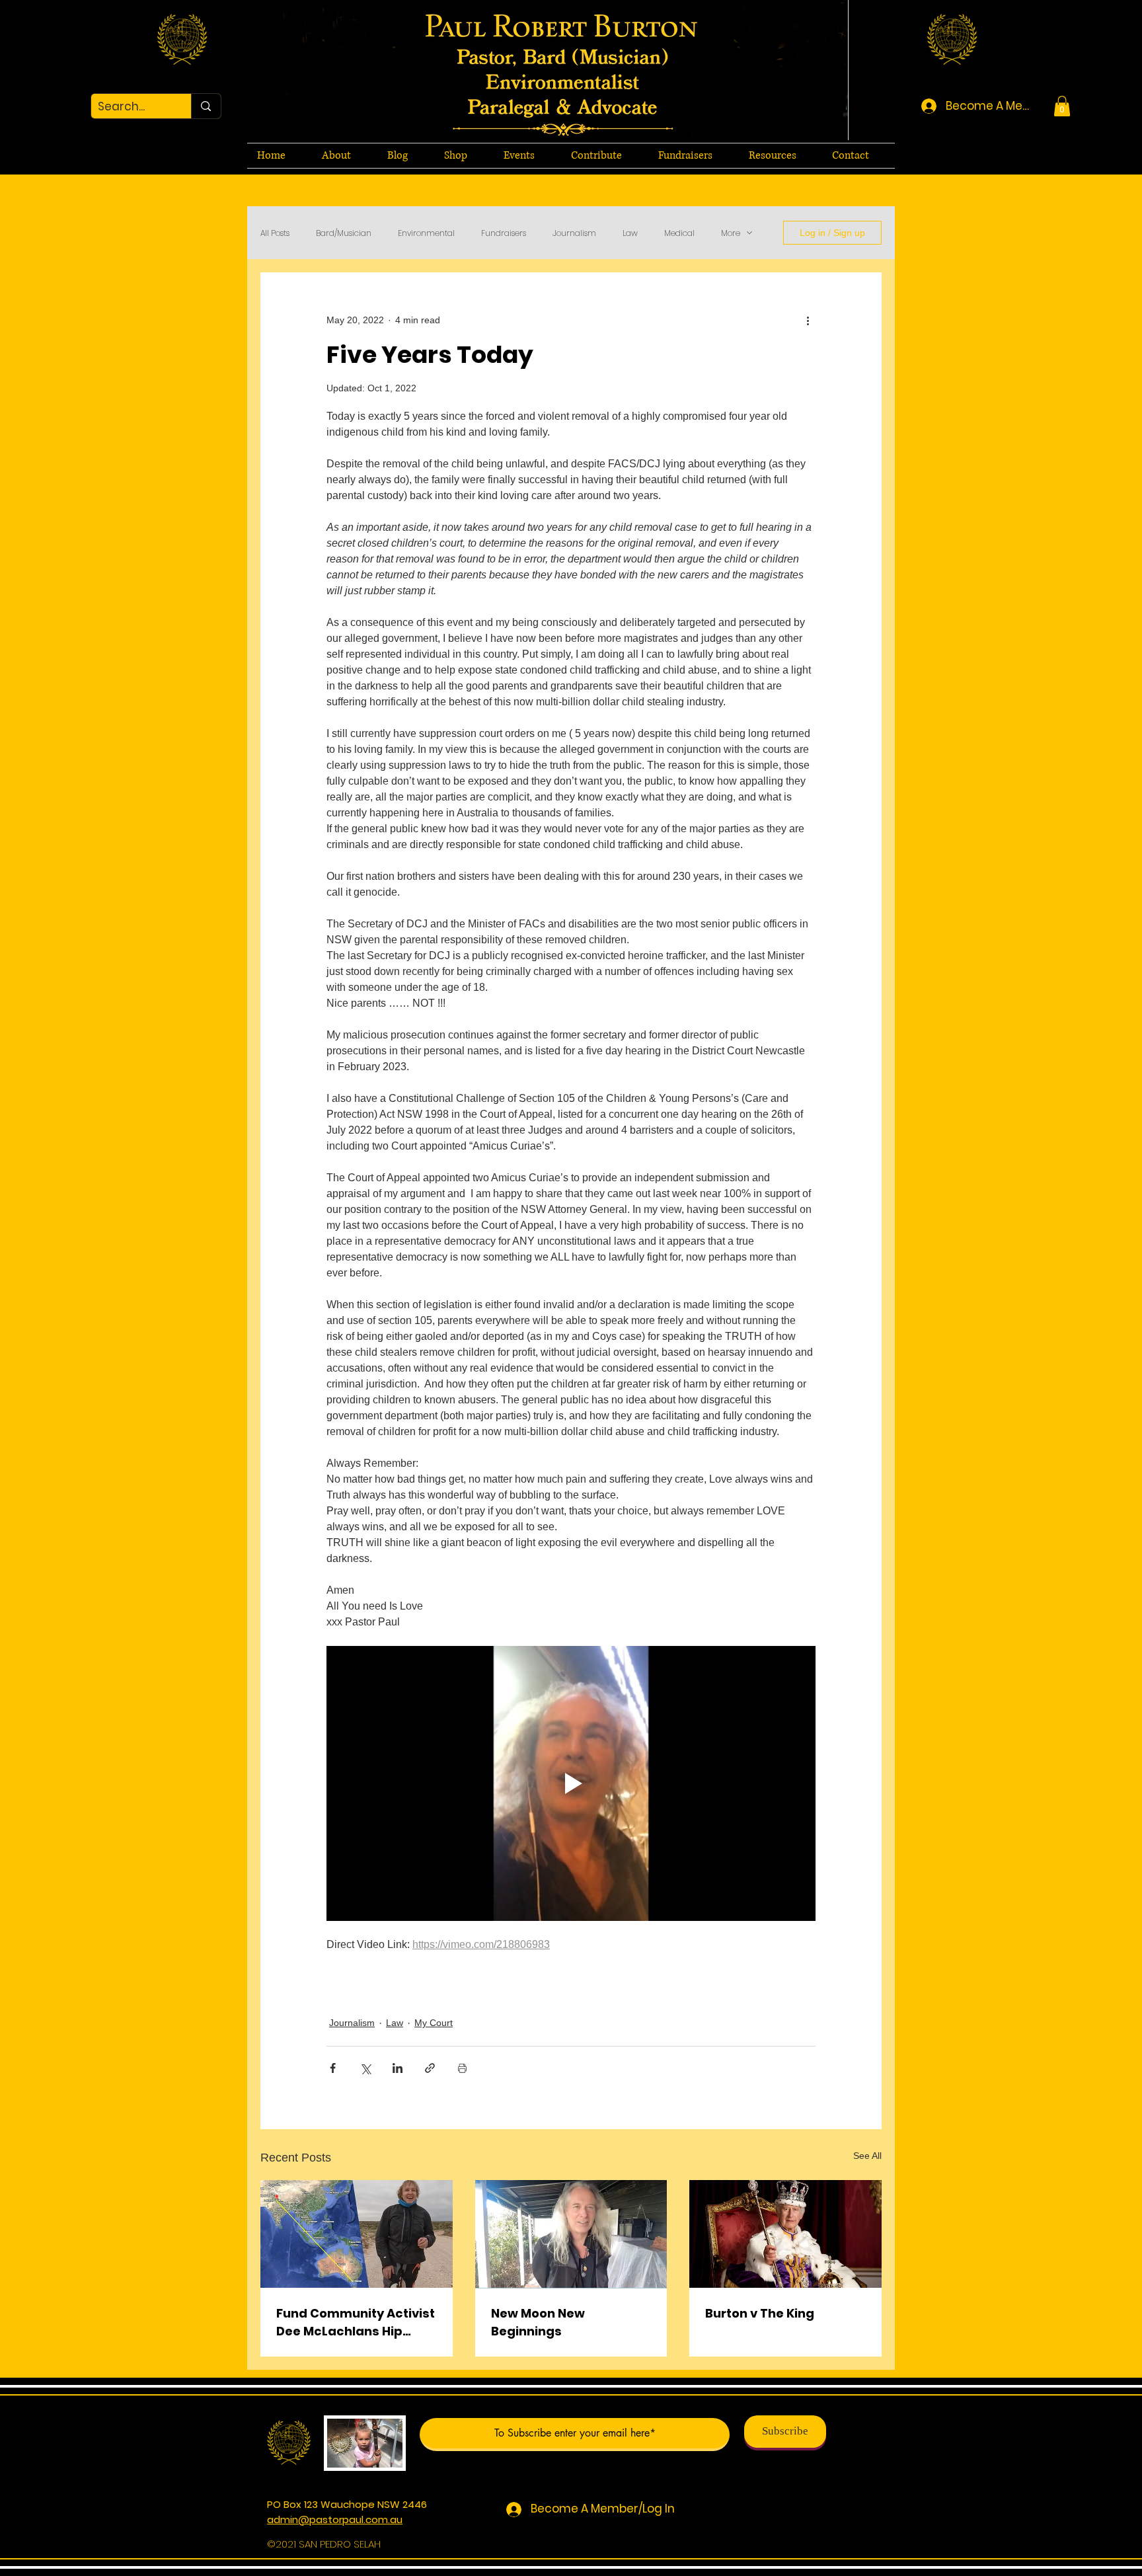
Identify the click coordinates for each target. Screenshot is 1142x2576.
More (731, 233)
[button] (1062, 106)
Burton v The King (760, 2313)
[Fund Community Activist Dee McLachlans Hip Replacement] (357, 2234)
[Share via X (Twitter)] (365, 2068)
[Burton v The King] (785, 2234)
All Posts (275, 233)
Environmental (426, 233)
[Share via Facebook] (333, 2068)
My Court (434, 2023)
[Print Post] (462, 2068)
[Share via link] (430, 2068)
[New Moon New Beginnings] (571, 2234)
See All (867, 2156)
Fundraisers (504, 233)
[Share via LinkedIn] (398, 2068)
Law (630, 233)
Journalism (574, 233)
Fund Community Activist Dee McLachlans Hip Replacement (356, 2322)
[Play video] (571, 1783)
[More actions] (808, 320)
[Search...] (206, 106)
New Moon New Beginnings (538, 2322)
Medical (679, 233)
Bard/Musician (344, 233)
